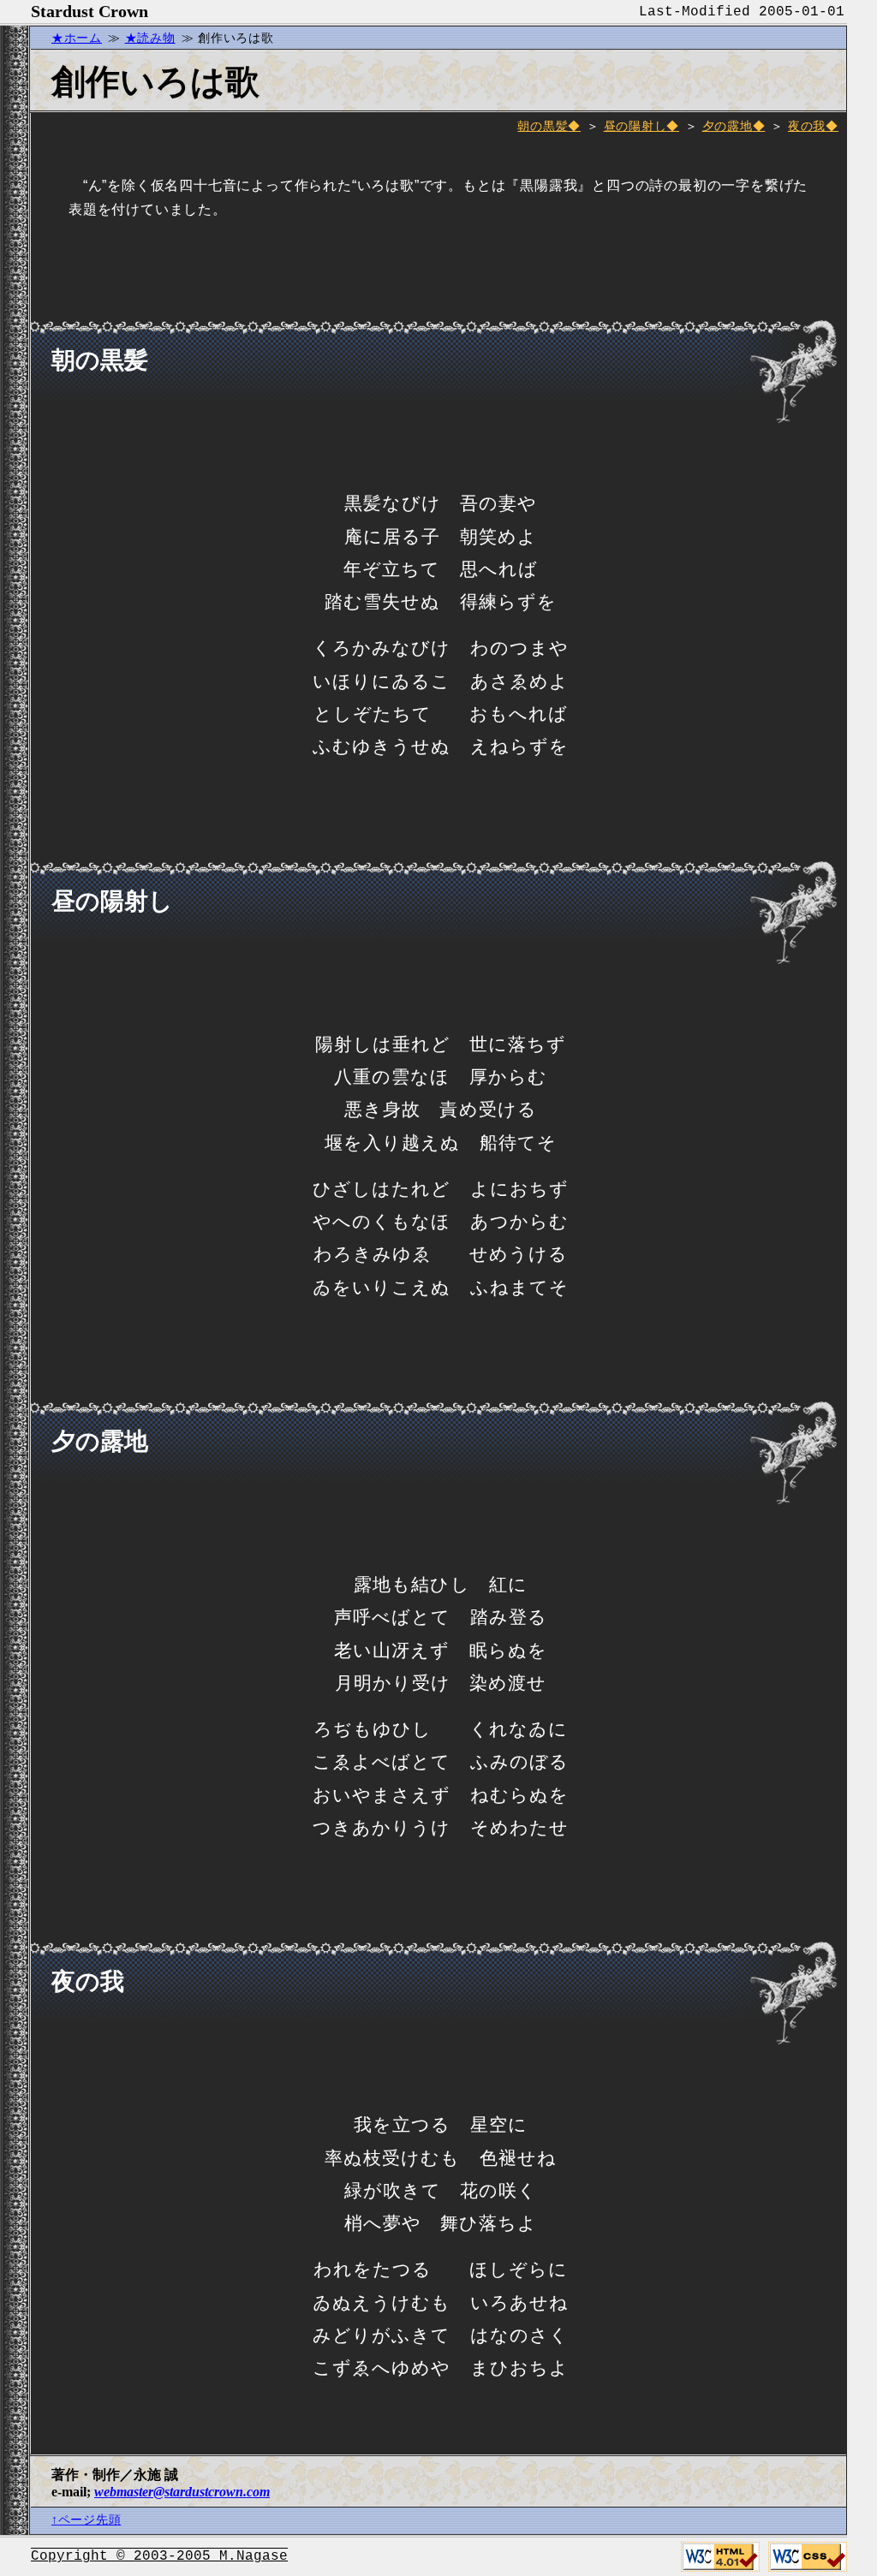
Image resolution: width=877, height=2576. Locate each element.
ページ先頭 (89, 2519)
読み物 (156, 38)
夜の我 (807, 126)
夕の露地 (728, 126)
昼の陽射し (635, 126)
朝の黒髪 (543, 126)
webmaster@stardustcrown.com (182, 2492)
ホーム (83, 38)
